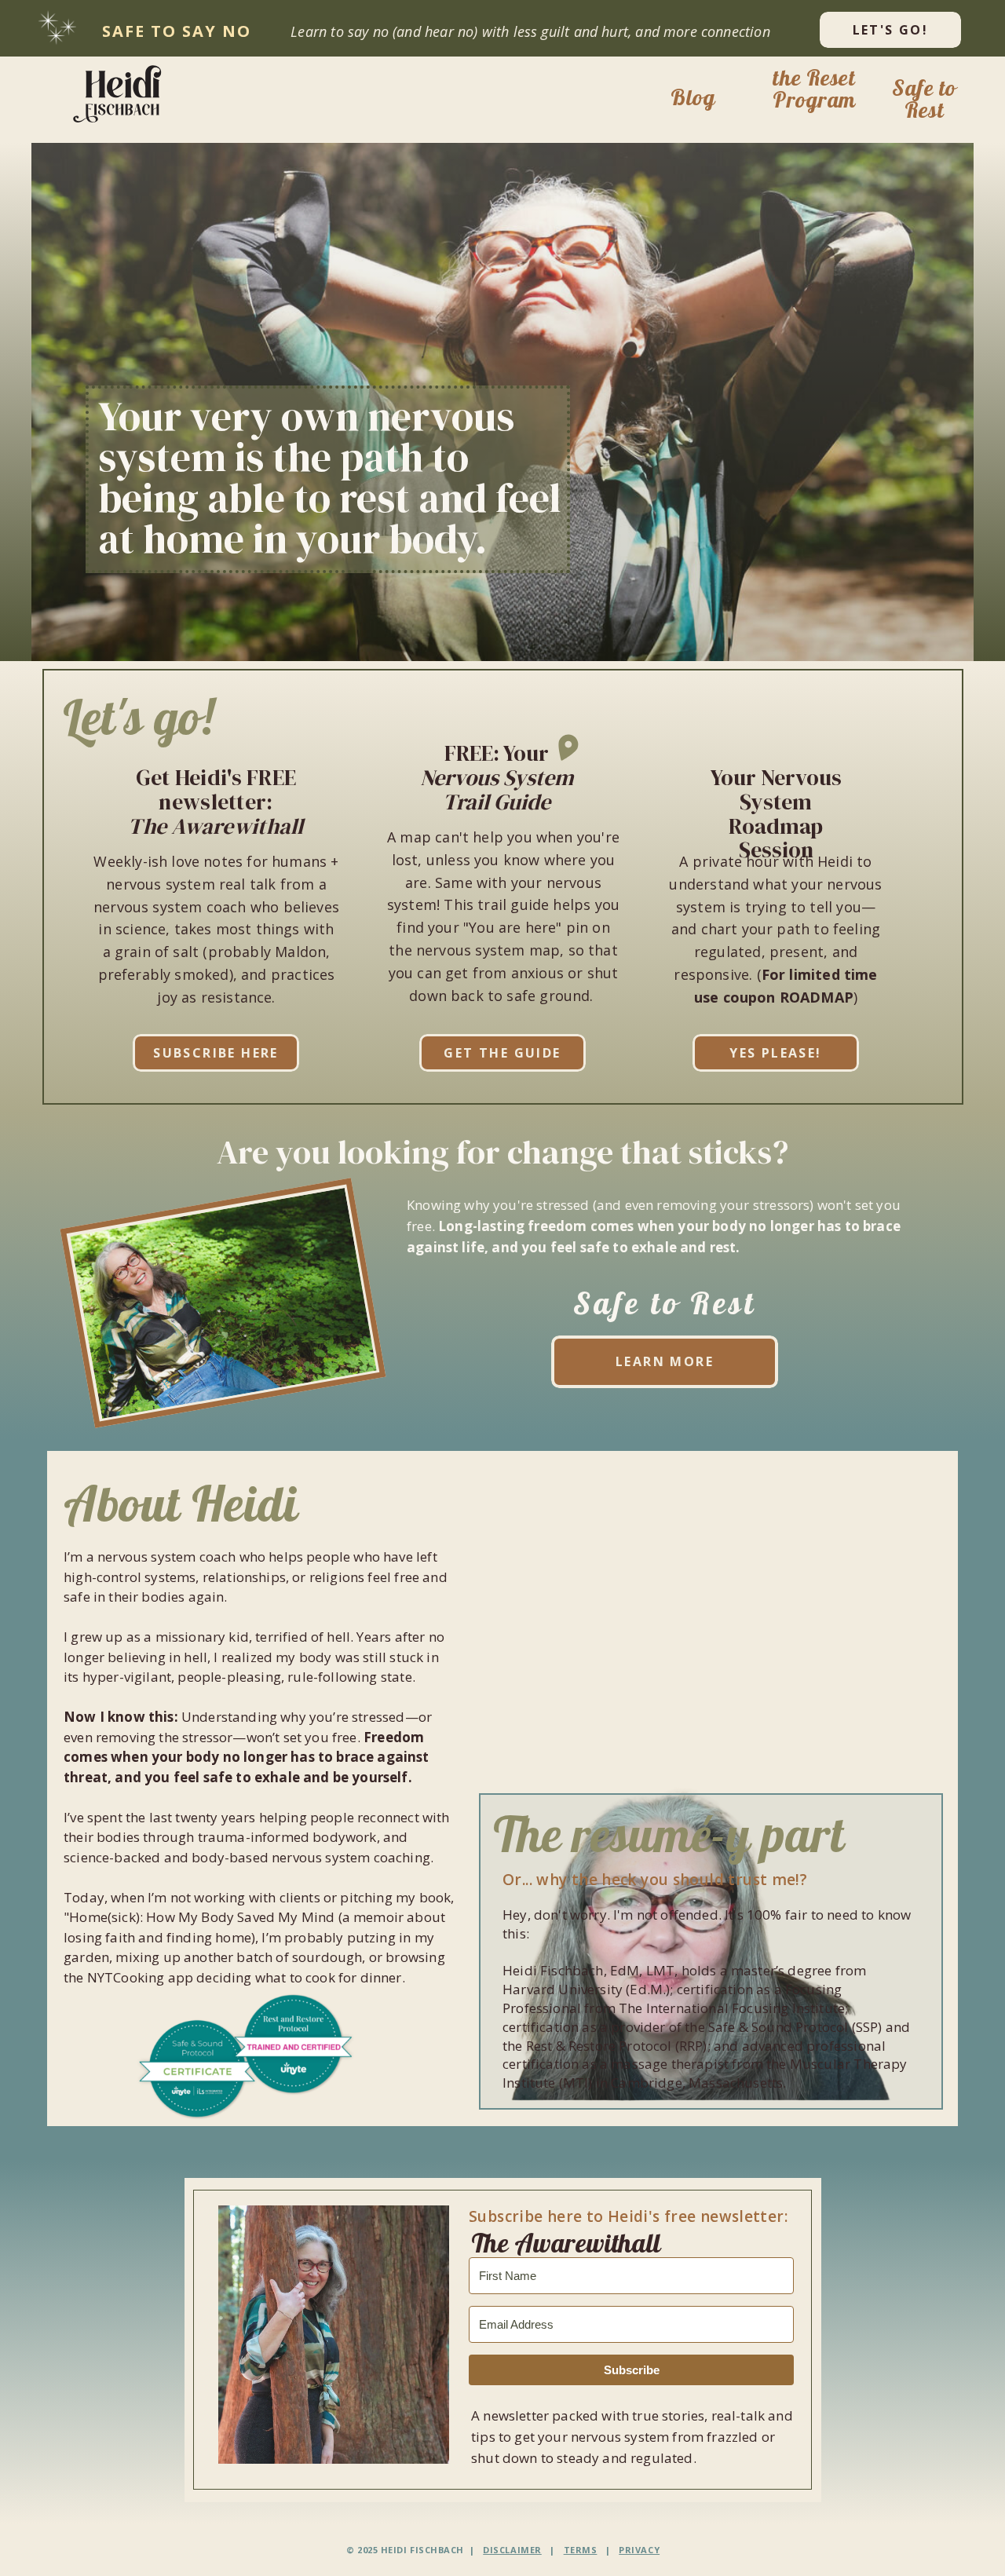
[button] (122, 93)
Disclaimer (512, 2550)
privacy (639, 2550)
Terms (581, 2550)
